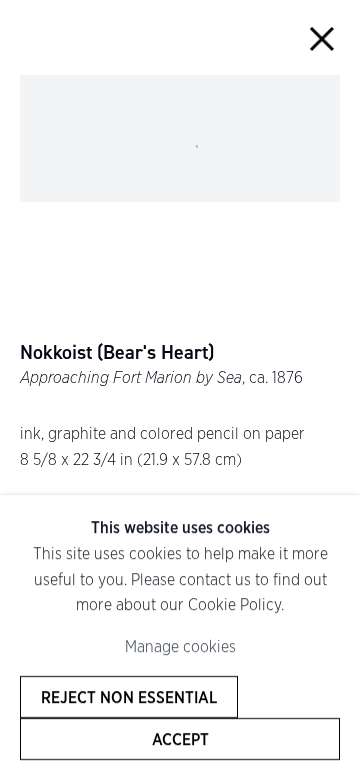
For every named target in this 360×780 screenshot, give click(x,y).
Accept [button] (180, 739)
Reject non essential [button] (129, 697)
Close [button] (321, 38)
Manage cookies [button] (180, 646)
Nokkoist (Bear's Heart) (117, 352)
